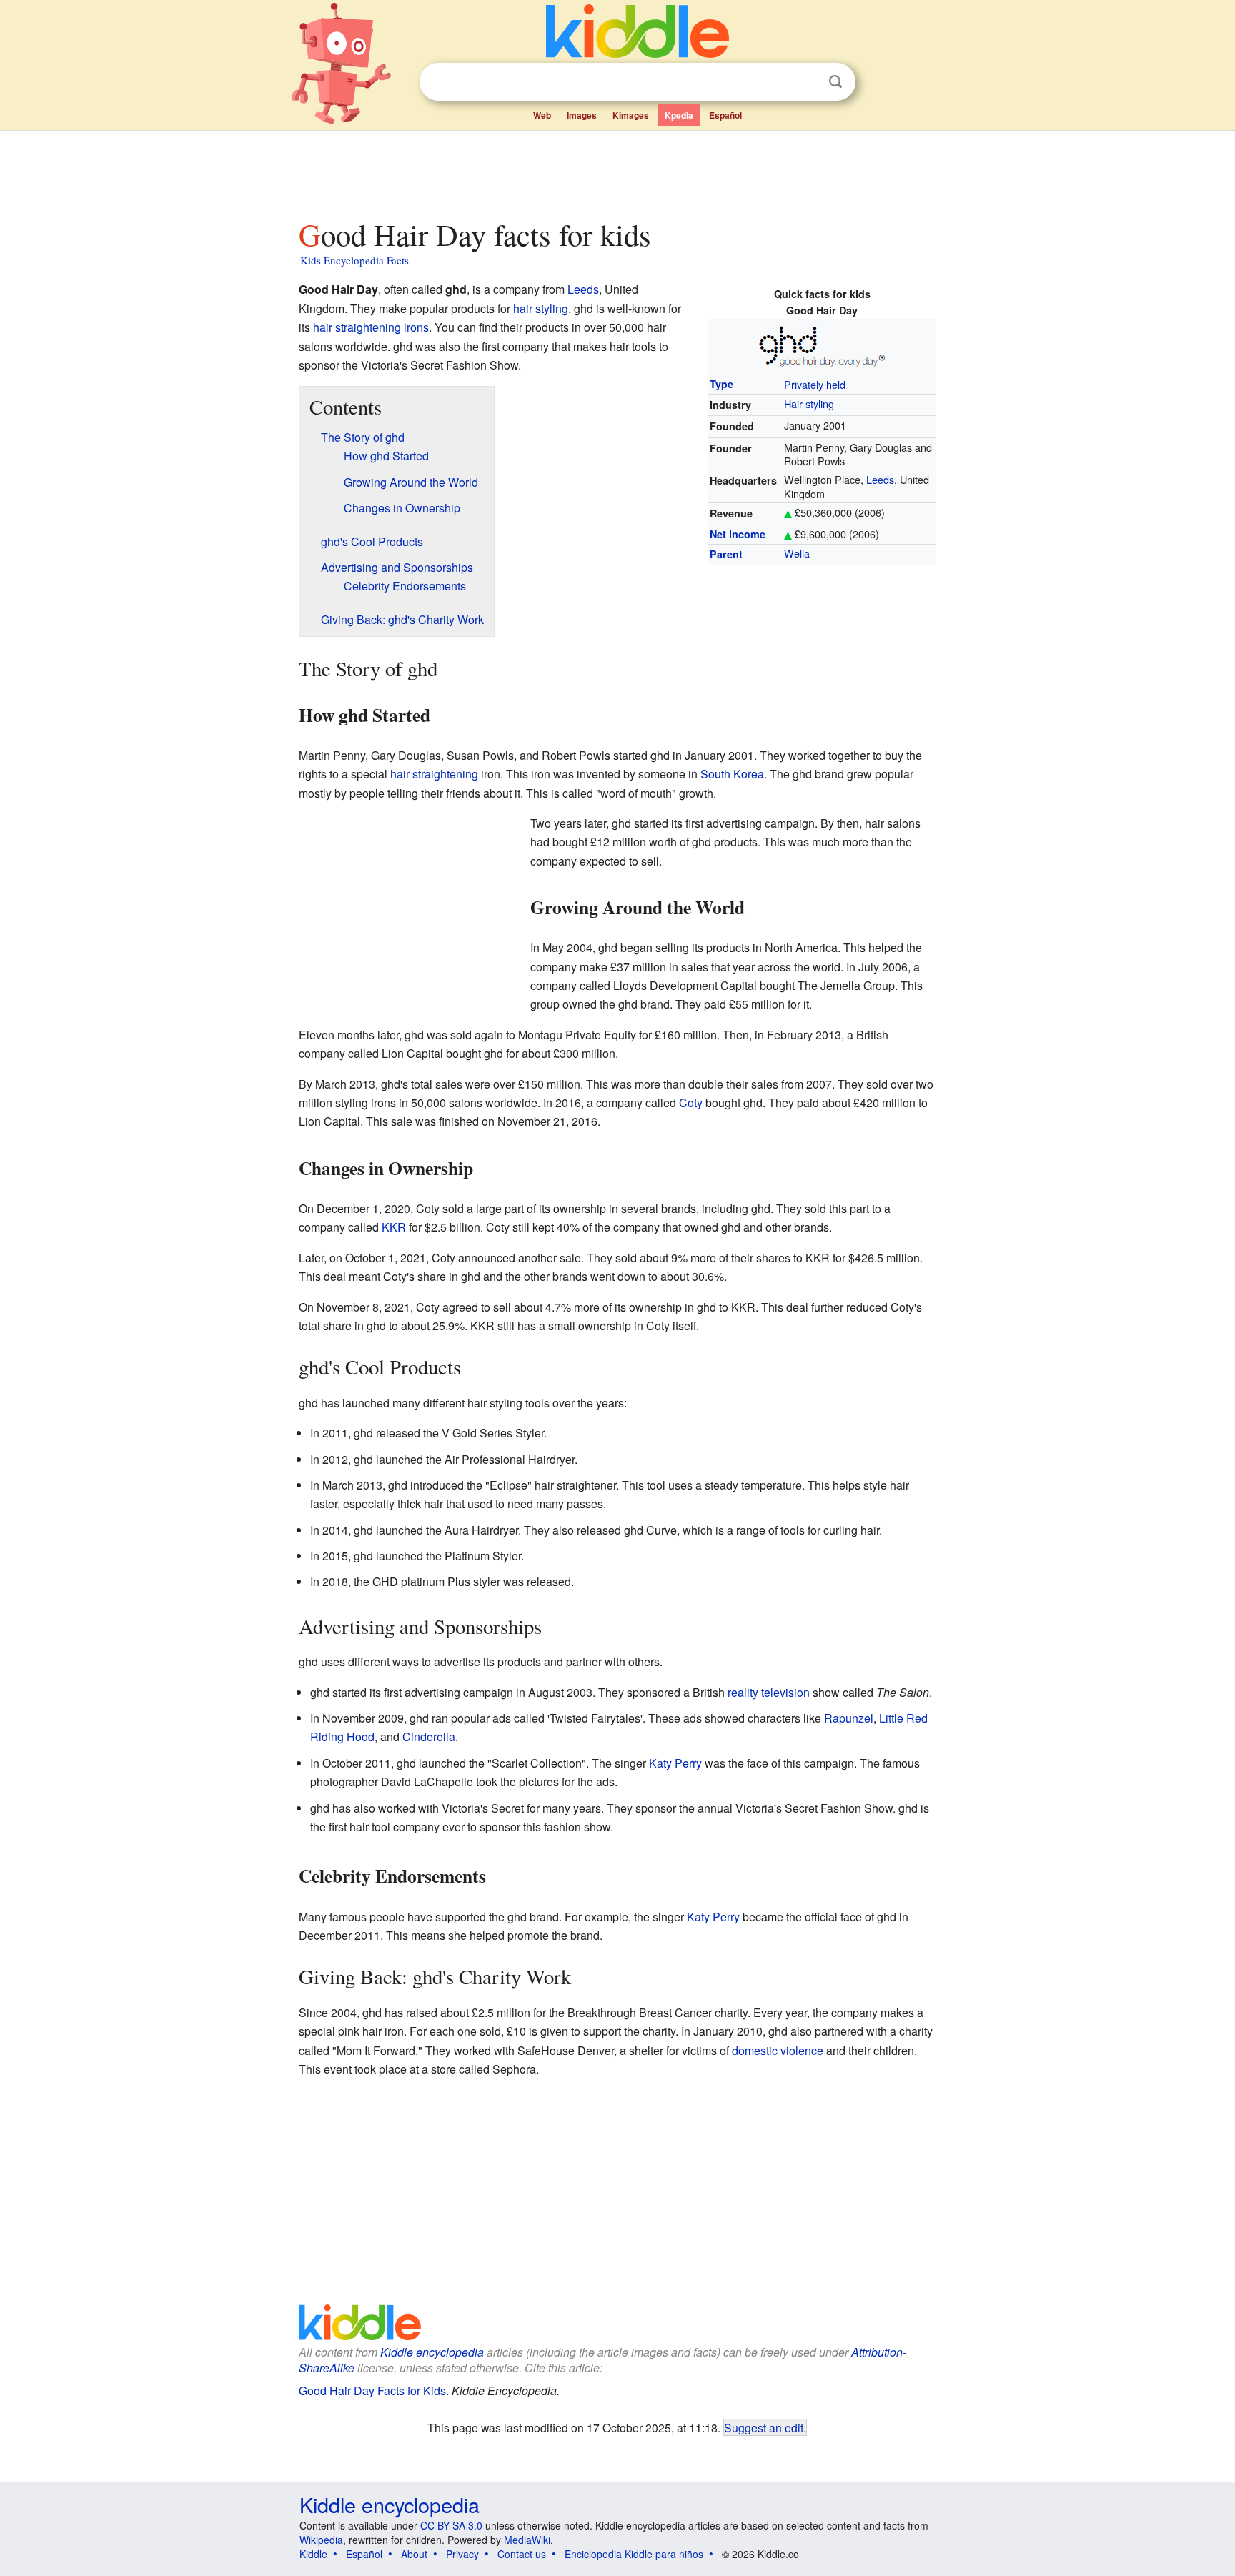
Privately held (815, 384)
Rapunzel (849, 1718)
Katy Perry (675, 1763)
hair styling (541, 308)
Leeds (880, 479)
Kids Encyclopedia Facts (354, 260)
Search (835, 82)
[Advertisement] (617, 171)
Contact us (522, 2554)
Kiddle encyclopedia (432, 2352)
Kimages (631, 115)
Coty (691, 1103)
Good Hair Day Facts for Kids (372, 2391)
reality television (769, 1692)
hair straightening (434, 774)
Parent (726, 554)
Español (725, 115)
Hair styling (809, 403)
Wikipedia (321, 2540)
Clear (806, 82)
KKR (394, 1227)
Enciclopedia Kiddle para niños (634, 2554)
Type (721, 384)
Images (582, 115)
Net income (738, 534)
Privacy (462, 2554)
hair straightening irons (371, 327)
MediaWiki (527, 2540)
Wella (797, 553)
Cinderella (429, 1737)
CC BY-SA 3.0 (451, 2525)
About (414, 2554)
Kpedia (679, 115)
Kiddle (313, 2554)
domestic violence (778, 2050)
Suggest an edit (764, 2427)
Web (542, 115)
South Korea (732, 774)
